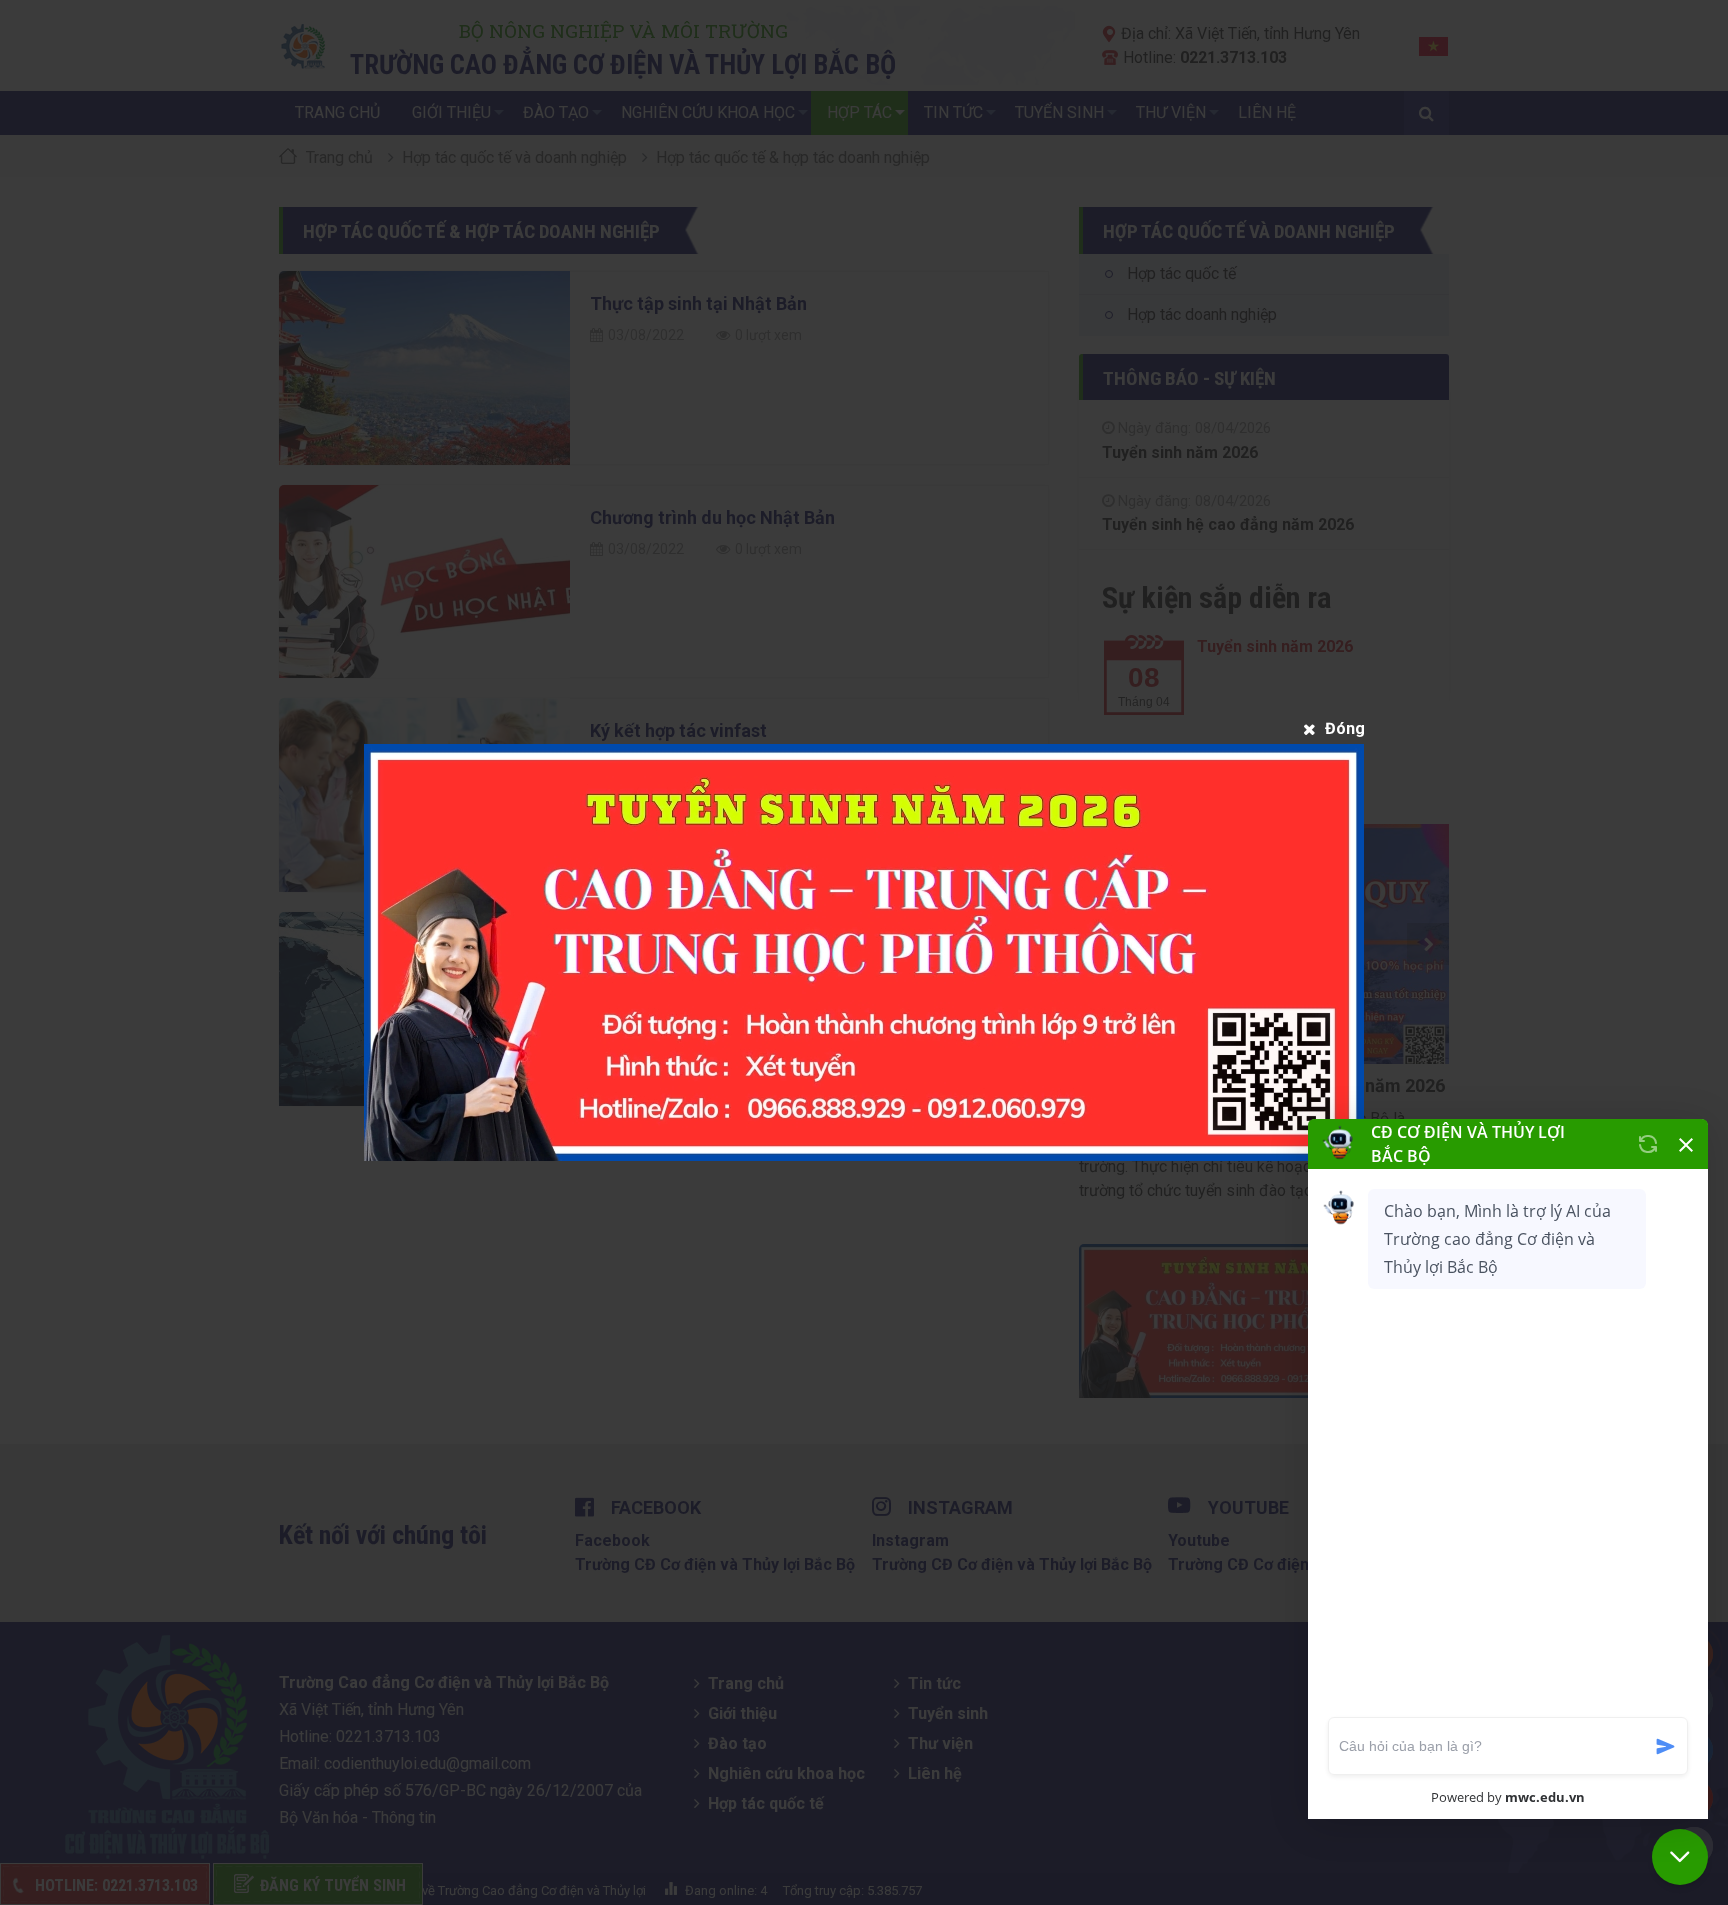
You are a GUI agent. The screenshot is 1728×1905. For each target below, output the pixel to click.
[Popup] (864, 952)
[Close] (1333, 729)
